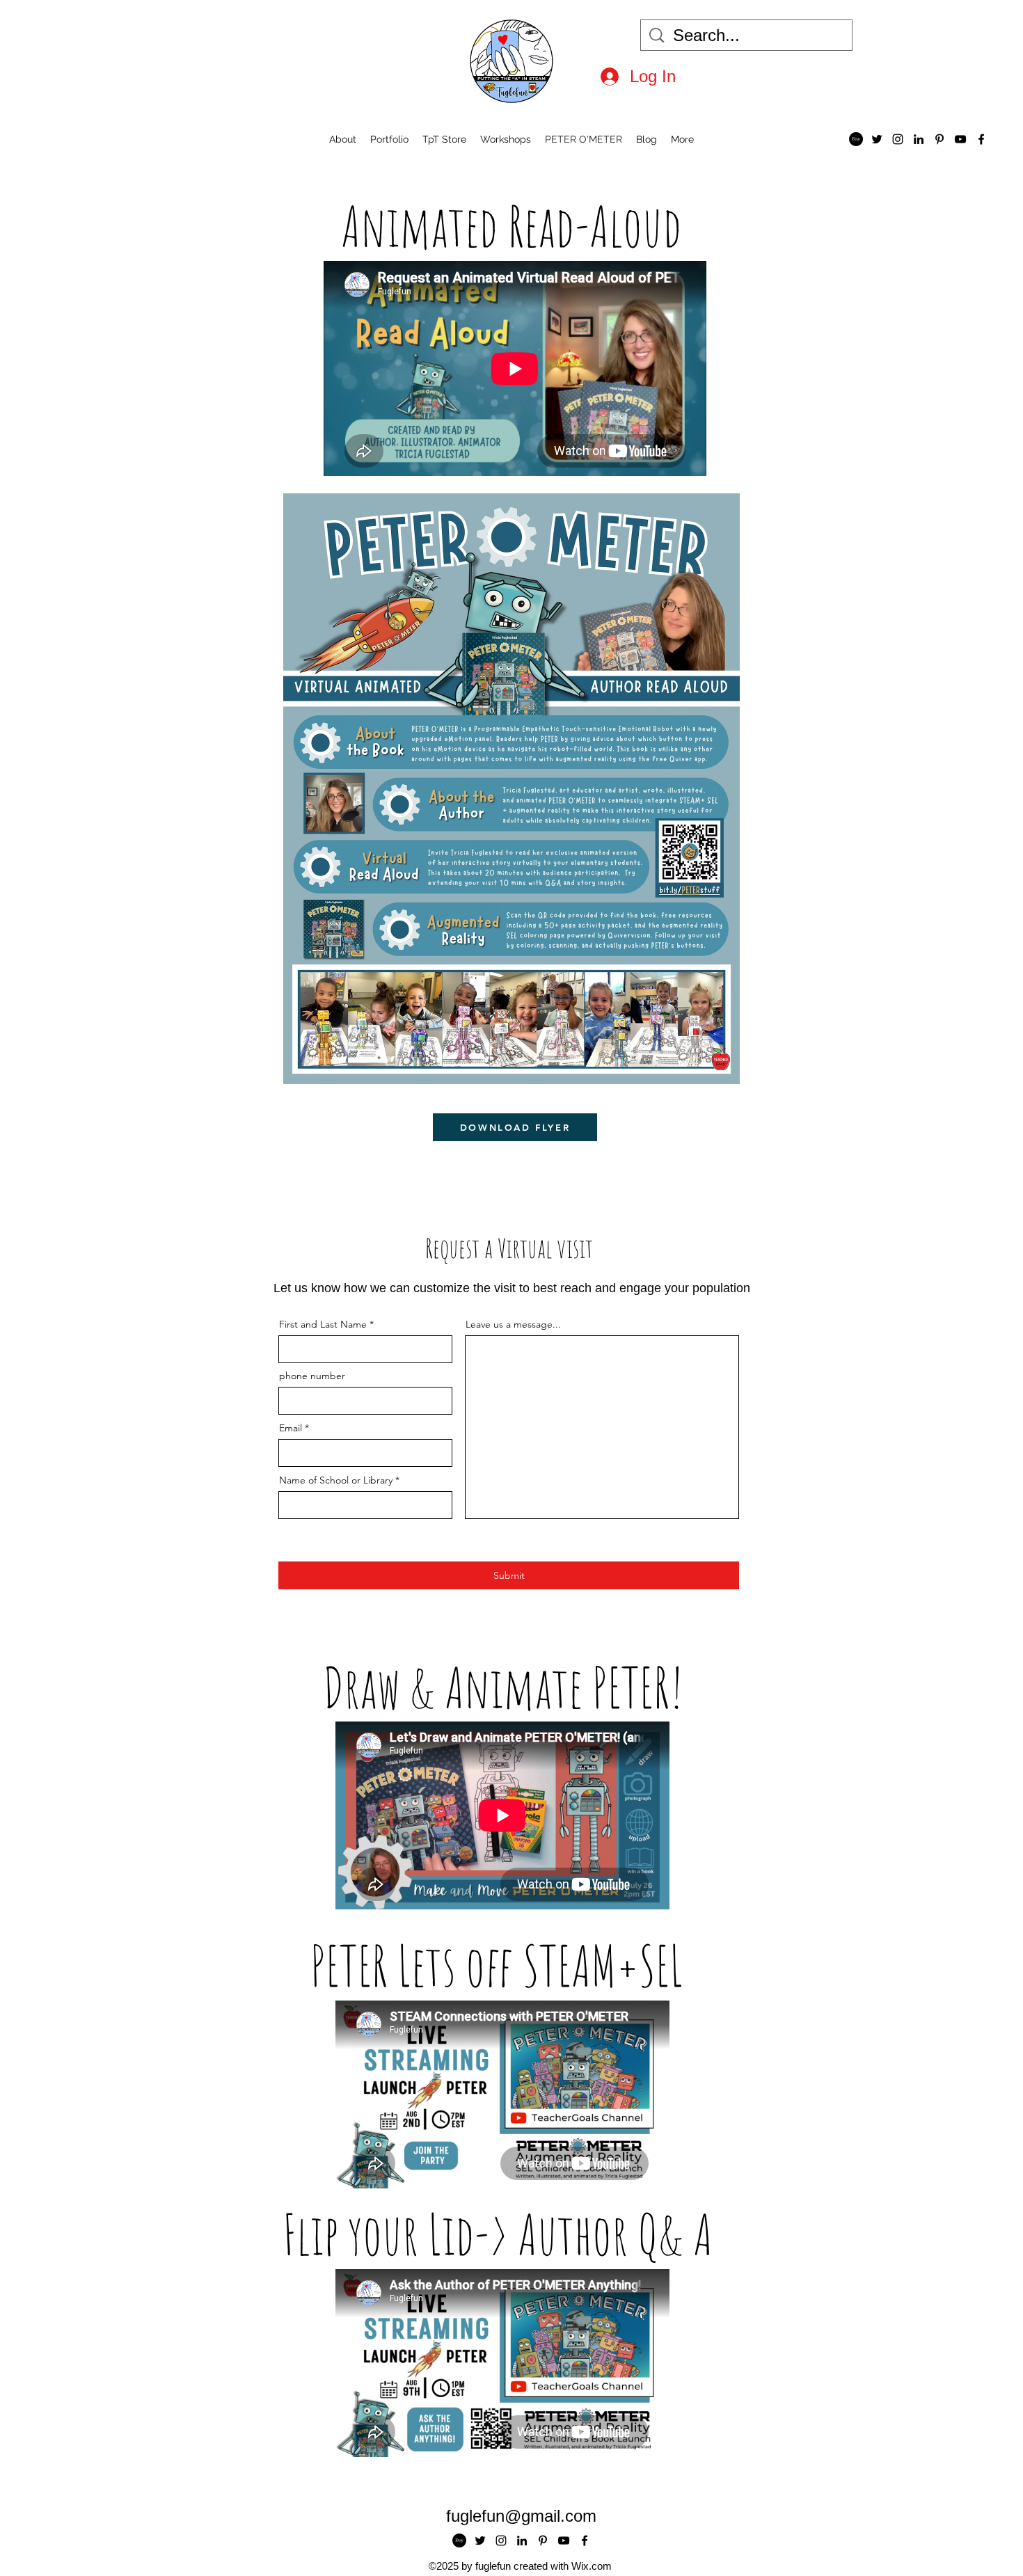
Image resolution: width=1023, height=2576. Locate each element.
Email (291, 1428)
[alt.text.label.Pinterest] (939, 139)
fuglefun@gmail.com (521, 2516)
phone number (312, 1376)
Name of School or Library (336, 1480)
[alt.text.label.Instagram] (898, 139)
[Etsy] (856, 139)
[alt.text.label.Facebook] (981, 139)
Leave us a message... (513, 1324)
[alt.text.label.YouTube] (960, 139)
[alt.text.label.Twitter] (877, 139)
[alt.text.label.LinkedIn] (919, 139)
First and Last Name (323, 1324)
